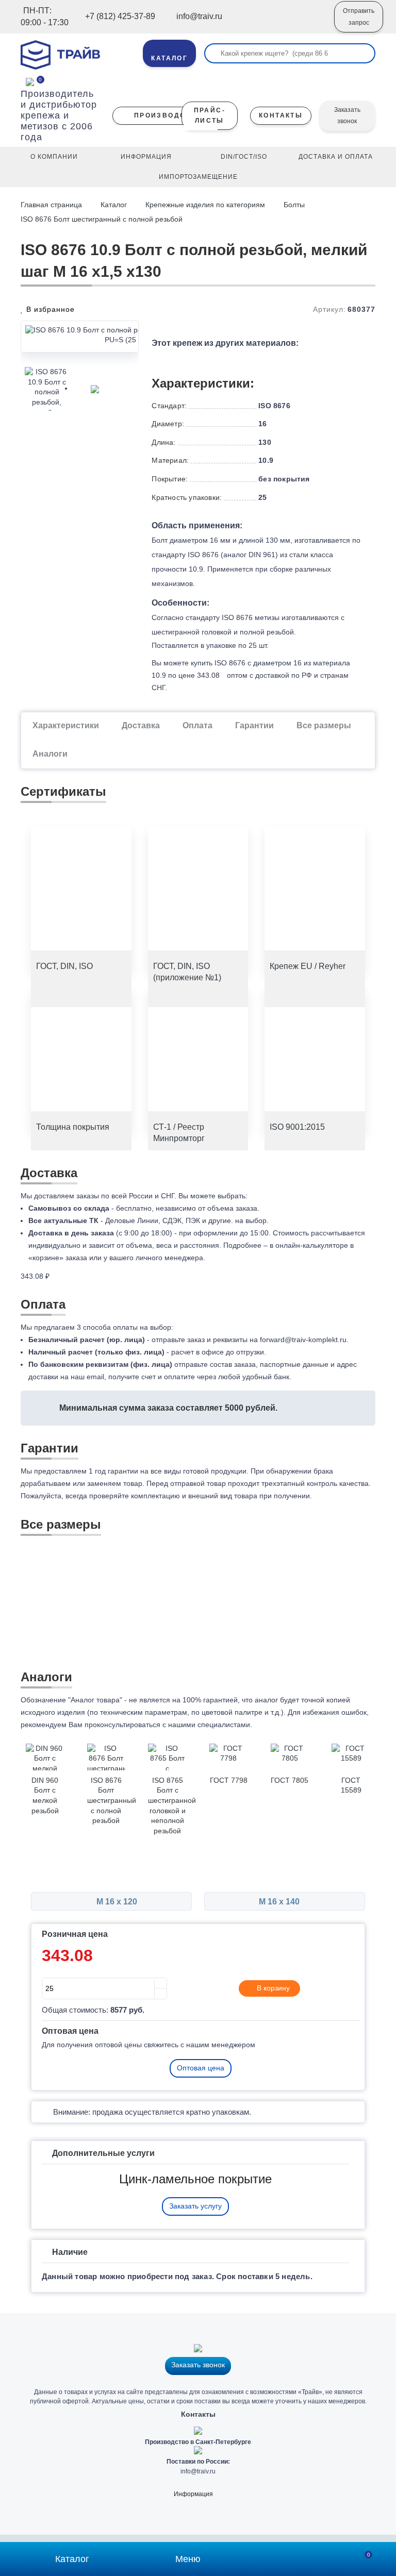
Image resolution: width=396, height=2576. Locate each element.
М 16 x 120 (116, 1902)
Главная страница (52, 205)
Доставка (141, 725)
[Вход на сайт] (312, 24)
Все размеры (324, 725)
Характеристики (66, 725)
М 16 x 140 (280, 1902)
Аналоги (50, 754)
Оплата (197, 725)
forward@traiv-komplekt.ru (303, 1340)
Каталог (114, 205)
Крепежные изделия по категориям (205, 205)
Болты (294, 205)
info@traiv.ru (198, 2471)
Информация (193, 2494)
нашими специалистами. (210, 1725)
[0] (30, 81)
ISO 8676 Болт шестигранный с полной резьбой (102, 219)
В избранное (49, 309)
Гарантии (254, 725)
